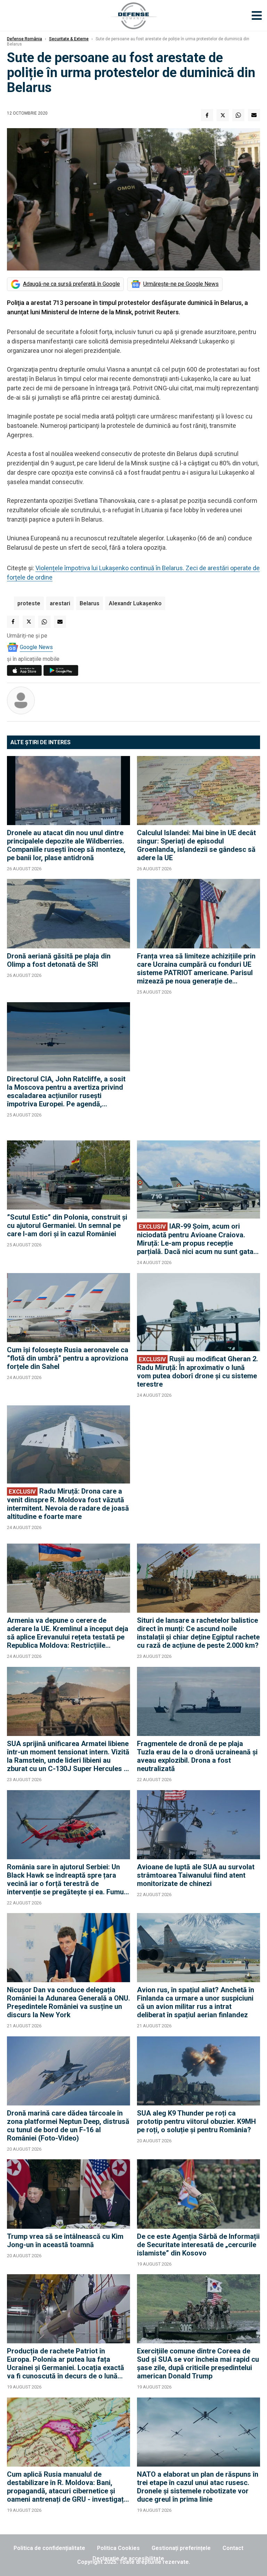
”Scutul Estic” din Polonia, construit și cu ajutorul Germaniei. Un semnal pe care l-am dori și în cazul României (67, 1225)
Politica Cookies (118, 2548)
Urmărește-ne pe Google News (181, 284)
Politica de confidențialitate (49, 2548)
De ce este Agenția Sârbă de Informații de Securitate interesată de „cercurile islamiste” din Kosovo (198, 2245)
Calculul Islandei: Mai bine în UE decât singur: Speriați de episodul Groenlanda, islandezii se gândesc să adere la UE (196, 845)
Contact (233, 2548)
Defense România (25, 39)
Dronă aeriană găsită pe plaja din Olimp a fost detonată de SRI (59, 960)
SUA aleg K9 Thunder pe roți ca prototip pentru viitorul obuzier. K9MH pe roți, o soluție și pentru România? (196, 2121)
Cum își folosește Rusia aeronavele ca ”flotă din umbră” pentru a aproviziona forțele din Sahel (68, 1358)
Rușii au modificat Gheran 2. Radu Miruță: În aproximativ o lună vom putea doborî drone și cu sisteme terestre (197, 1372)
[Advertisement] (199, 1068)
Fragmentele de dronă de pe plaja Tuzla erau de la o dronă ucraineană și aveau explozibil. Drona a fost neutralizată (197, 1756)
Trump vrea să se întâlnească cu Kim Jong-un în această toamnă (65, 2241)
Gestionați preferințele (181, 2548)
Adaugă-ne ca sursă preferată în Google (71, 284)
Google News (36, 647)
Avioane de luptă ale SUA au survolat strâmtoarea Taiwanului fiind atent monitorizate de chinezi (196, 1875)
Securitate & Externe (69, 39)
